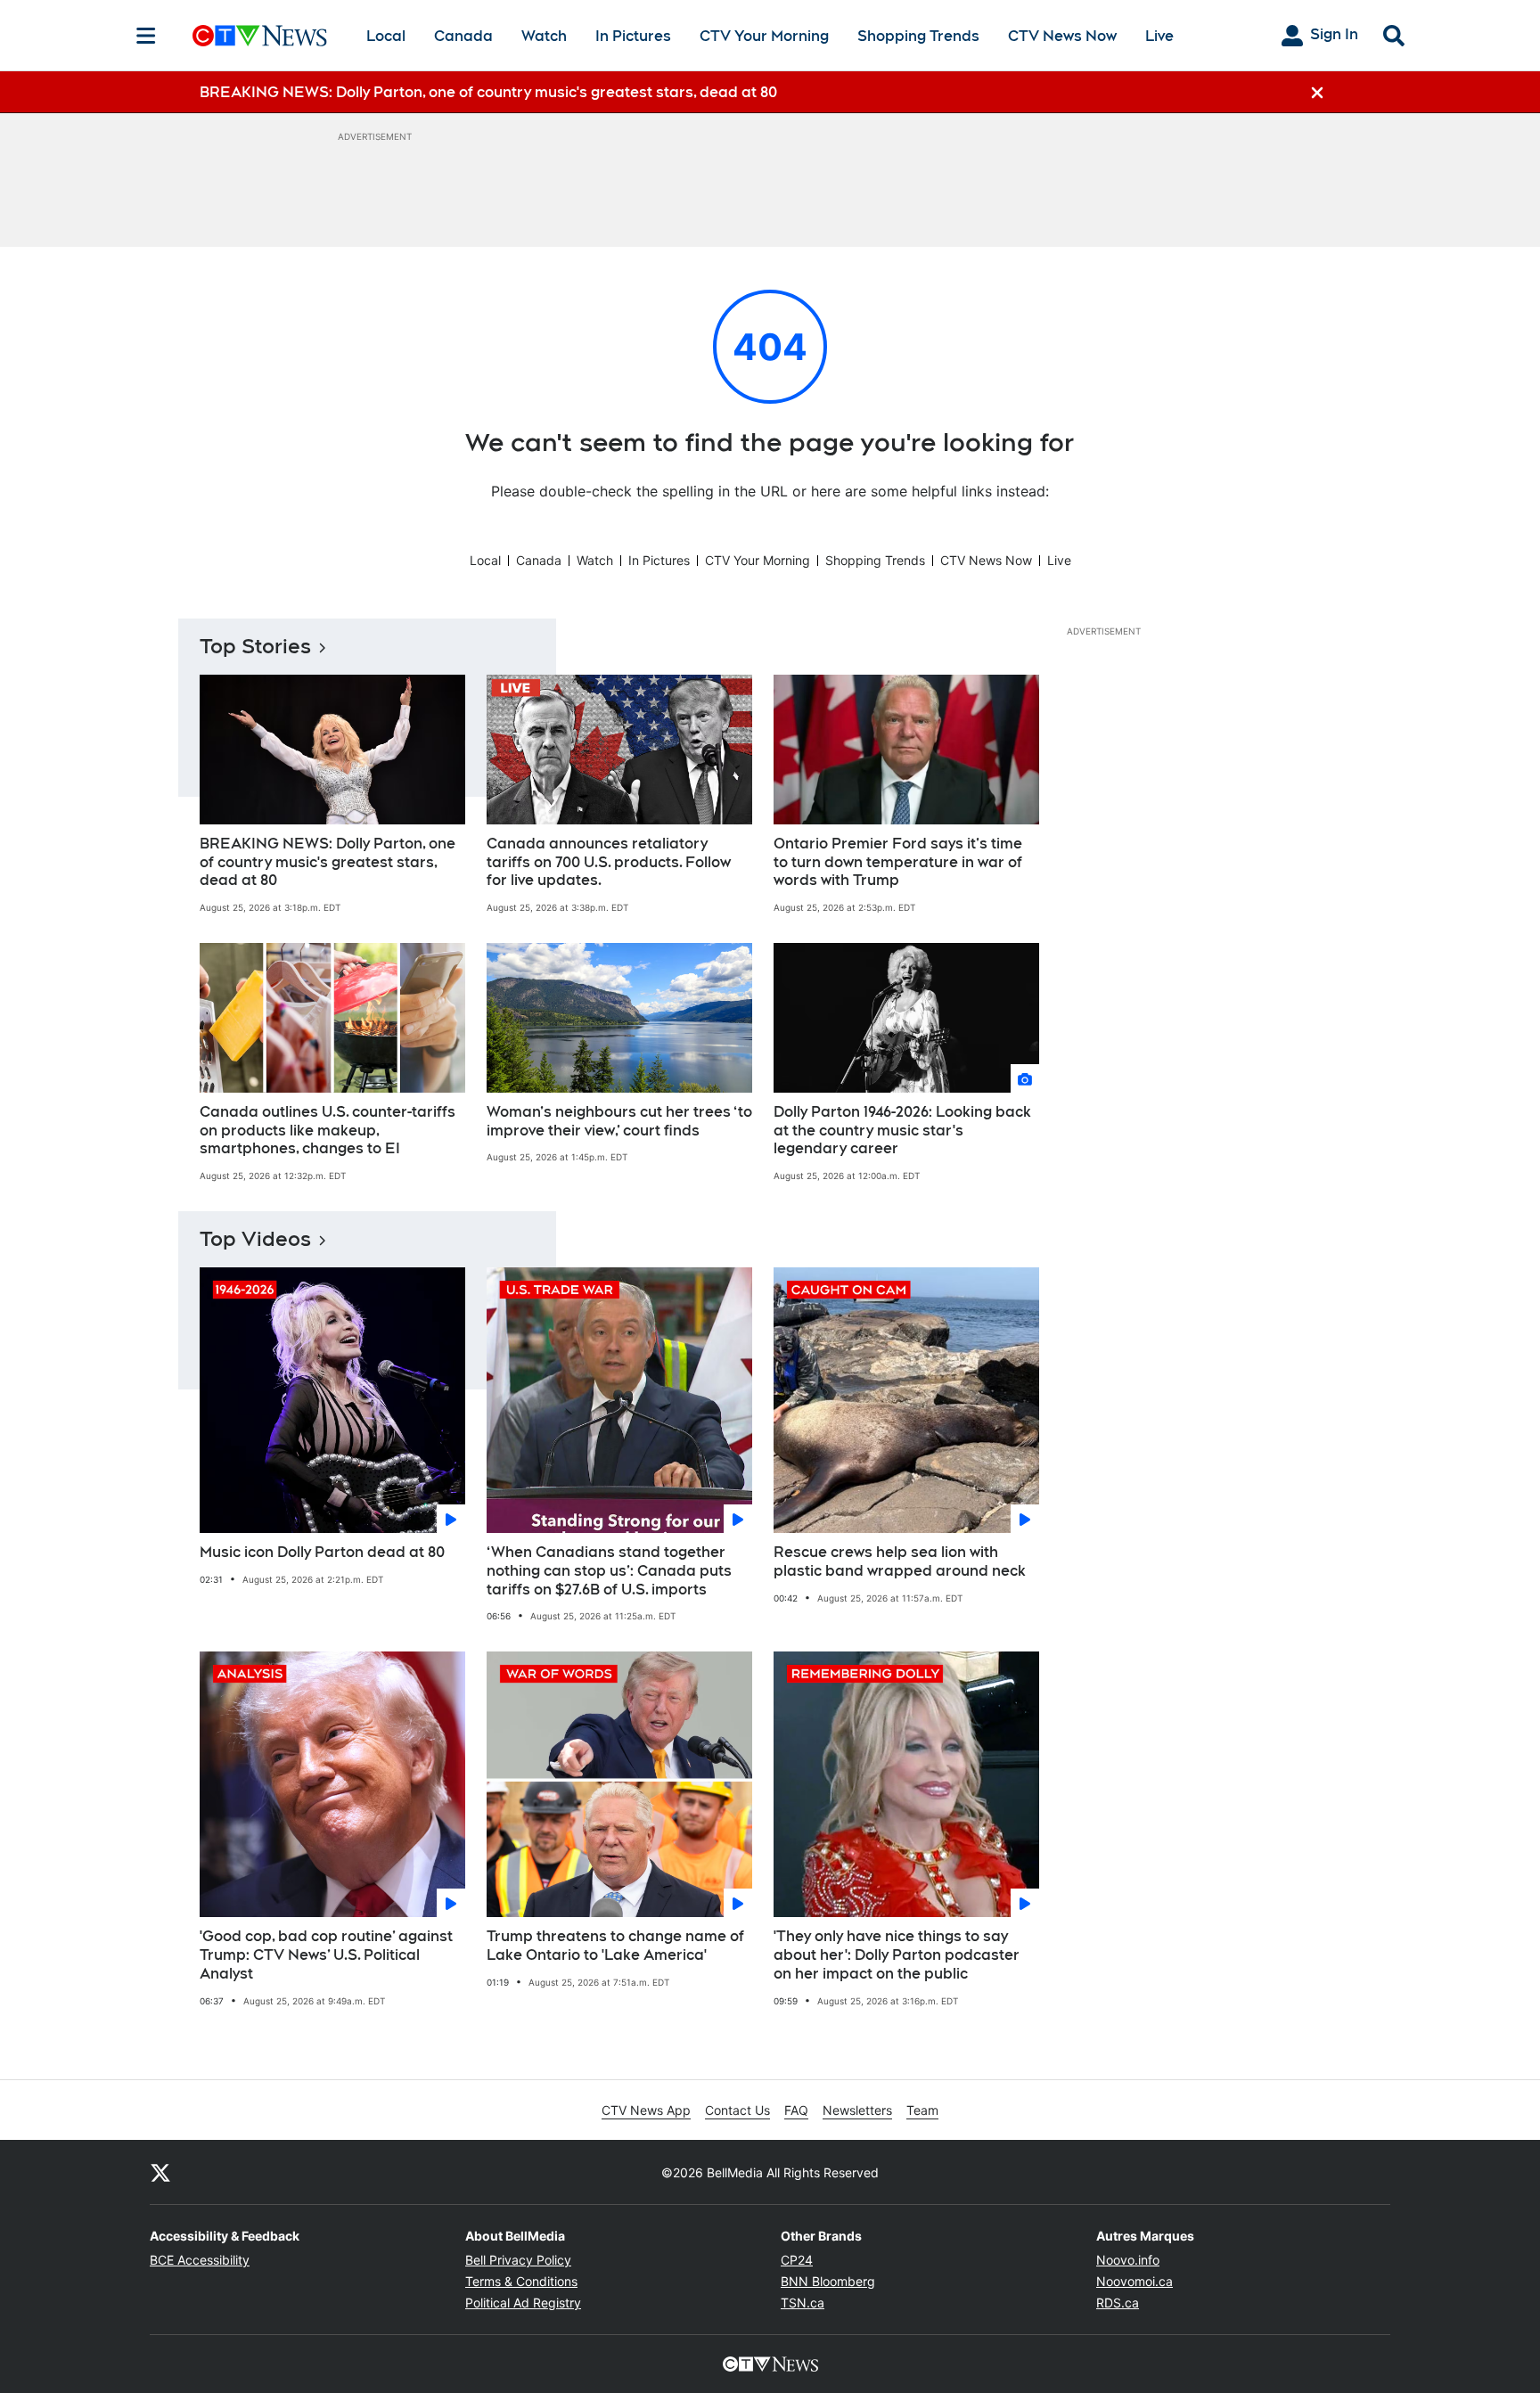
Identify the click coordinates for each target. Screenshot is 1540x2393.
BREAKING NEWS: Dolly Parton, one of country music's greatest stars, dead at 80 (328, 862)
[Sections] (146, 36)
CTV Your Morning (764, 36)
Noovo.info (1128, 2260)
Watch (544, 36)
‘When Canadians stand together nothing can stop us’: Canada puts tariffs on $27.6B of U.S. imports (609, 1571)
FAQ (796, 2110)
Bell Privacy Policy (518, 2260)
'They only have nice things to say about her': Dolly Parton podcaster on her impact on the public (897, 1955)
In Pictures (633, 36)
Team (922, 2110)
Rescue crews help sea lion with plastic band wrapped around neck (900, 1561)
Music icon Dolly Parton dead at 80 (322, 1552)
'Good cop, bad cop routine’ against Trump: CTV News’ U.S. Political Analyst (326, 1955)
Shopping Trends (918, 36)
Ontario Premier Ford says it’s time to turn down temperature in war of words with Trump (898, 862)
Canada (463, 36)
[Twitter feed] (160, 2172)
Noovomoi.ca (1135, 2281)
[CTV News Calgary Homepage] (260, 36)
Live (1159, 36)
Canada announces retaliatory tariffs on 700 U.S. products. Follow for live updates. (609, 862)
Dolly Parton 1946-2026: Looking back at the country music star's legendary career (902, 1131)
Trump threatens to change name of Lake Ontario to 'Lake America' (615, 1946)
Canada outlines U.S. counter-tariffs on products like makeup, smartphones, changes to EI (328, 1131)
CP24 (797, 2260)
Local (386, 36)
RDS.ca (1118, 2303)
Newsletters (857, 2110)
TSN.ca (803, 2303)
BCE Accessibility (200, 2260)
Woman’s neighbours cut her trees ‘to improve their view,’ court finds (619, 1121)
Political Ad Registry (523, 2303)
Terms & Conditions (521, 2281)
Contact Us (737, 2110)
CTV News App (646, 2110)
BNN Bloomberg (828, 2281)
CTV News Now (1062, 36)
